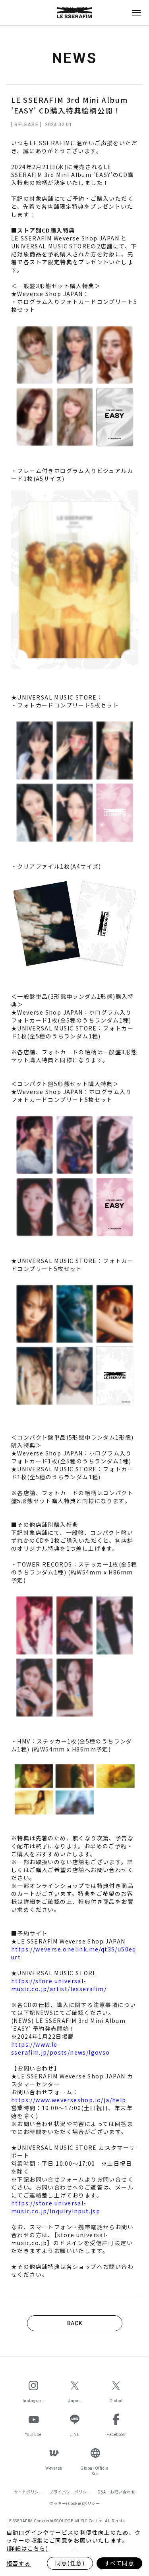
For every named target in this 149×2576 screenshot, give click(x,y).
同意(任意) (70, 2563)
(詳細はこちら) (27, 2548)
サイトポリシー (29, 2492)
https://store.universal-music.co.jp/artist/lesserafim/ (59, 1985)
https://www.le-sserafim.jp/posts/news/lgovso (61, 2048)
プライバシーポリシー (70, 2492)
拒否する (19, 2563)
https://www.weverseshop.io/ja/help (69, 2100)
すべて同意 (119, 2563)
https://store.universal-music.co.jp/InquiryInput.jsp (56, 2207)
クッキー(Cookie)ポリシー (74, 2503)
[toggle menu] (136, 13)
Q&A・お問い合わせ (116, 2492)
